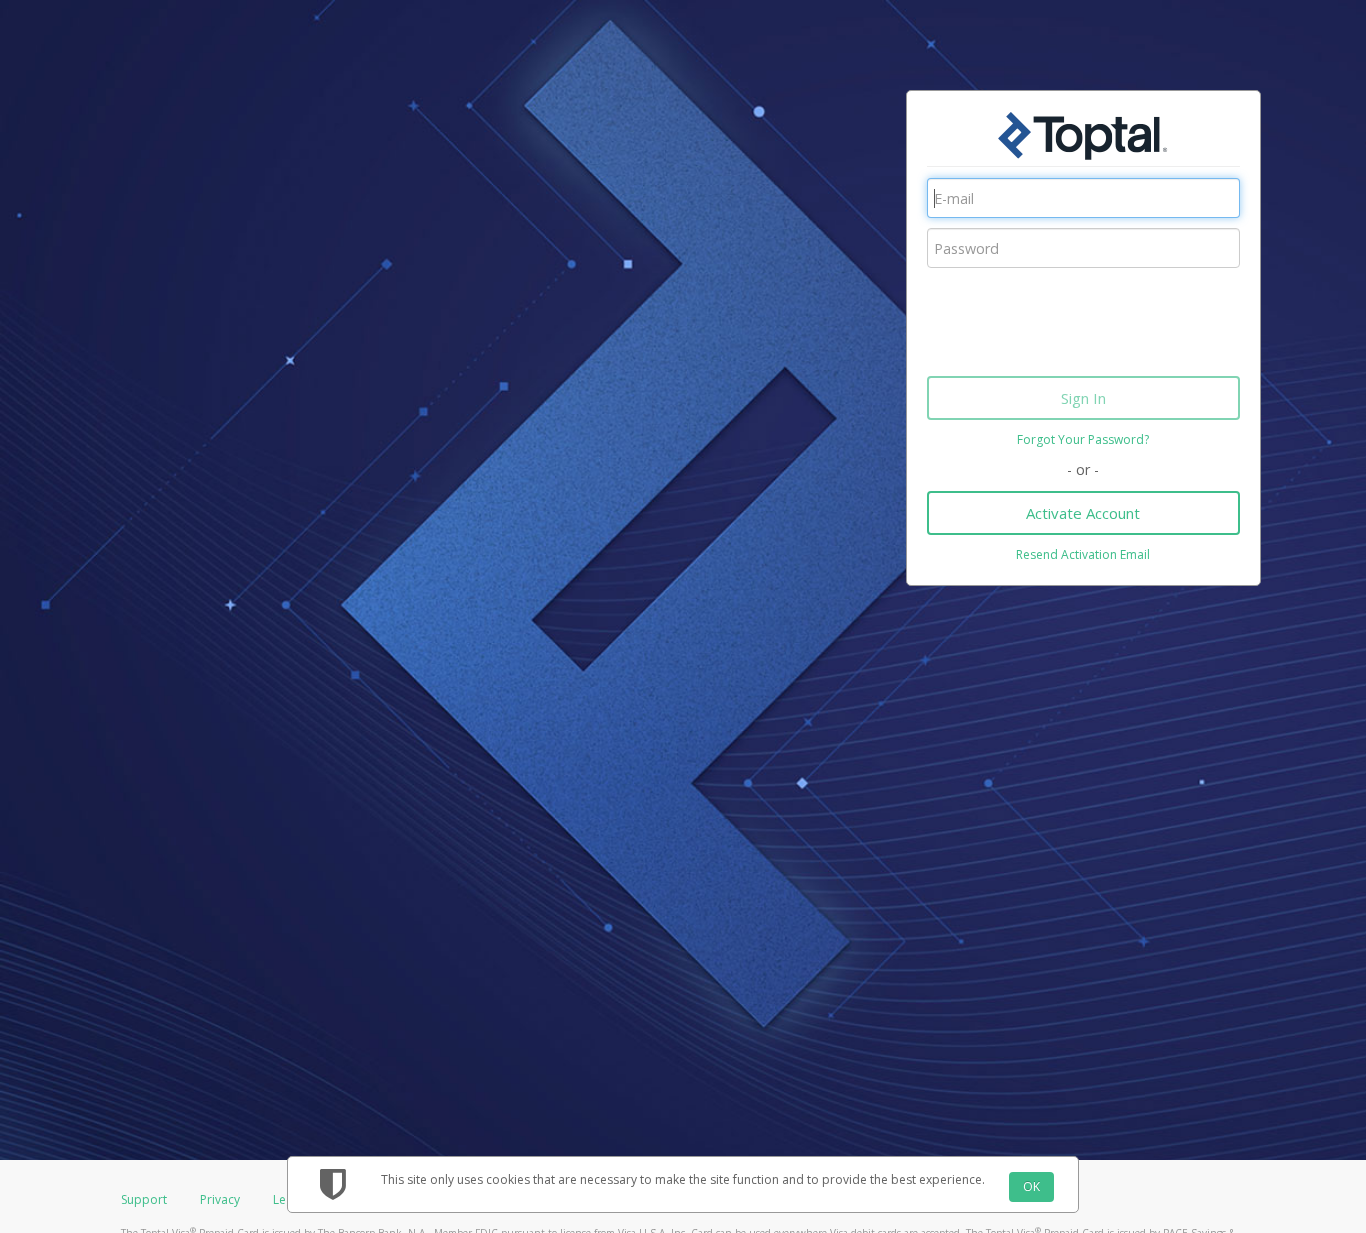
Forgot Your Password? (1083, 439)
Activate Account (1083, 513)
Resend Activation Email (1083, 554)
